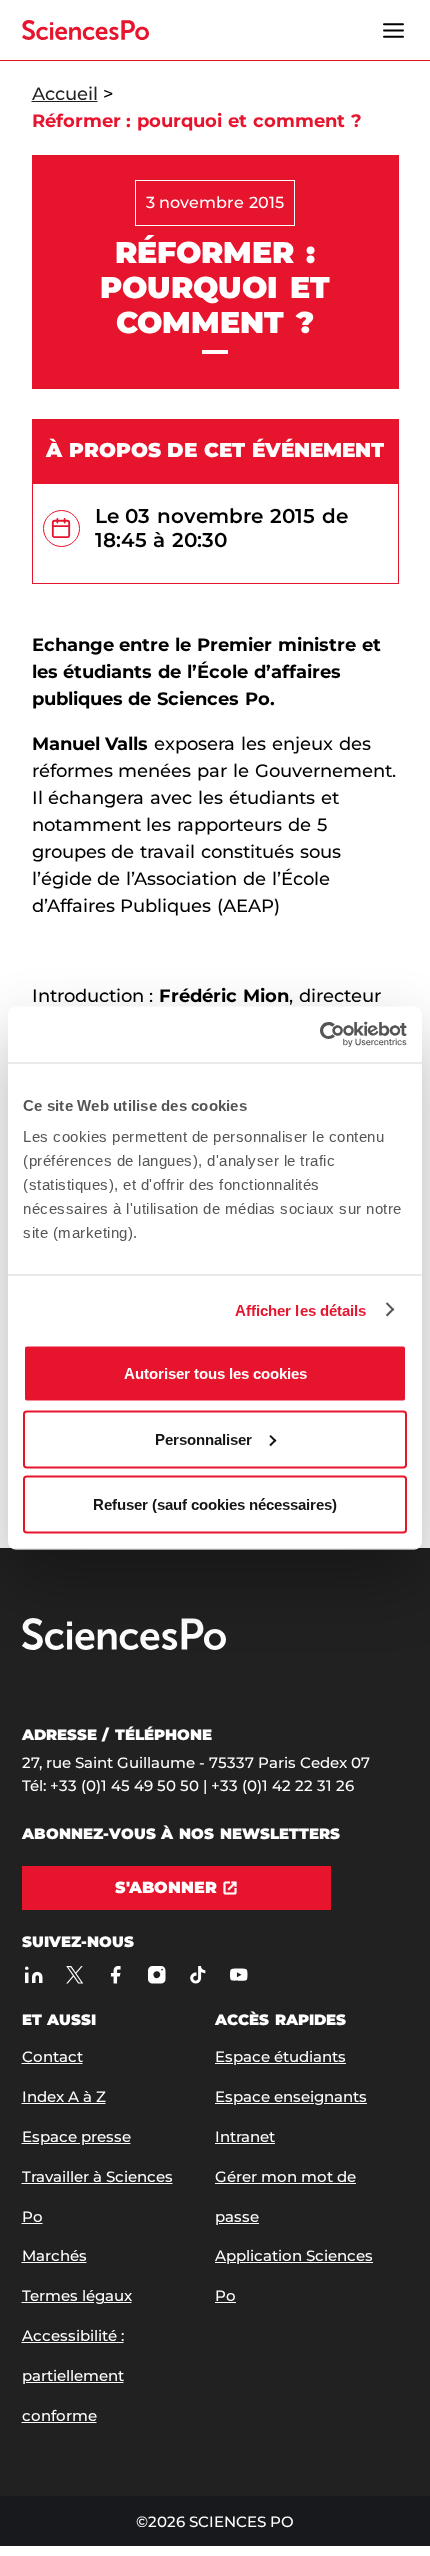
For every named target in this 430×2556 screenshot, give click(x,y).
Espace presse (76, 2136)
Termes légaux (77, 2295)
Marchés (54, 2255)
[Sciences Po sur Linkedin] (34, 1975)
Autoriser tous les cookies (215, 1373)
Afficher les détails (301, 1309)
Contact (52, 2056)
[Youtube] (239, 1975)
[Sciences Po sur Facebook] (116, 1975)
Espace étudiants (280, 2056)
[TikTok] (198, 1975)
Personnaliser (203, 1438)
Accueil (65, 94)
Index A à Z (64, 2096)
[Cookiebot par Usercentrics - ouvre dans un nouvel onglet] (319, 1035)
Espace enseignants (291, 2096)
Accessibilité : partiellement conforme (73, 2375)
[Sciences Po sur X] (75, 1975)
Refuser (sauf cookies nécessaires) (215, 1504)
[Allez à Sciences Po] (124, 1645)
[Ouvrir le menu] (394, 30)
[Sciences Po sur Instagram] (157, 1975)
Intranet (245, 2136)
